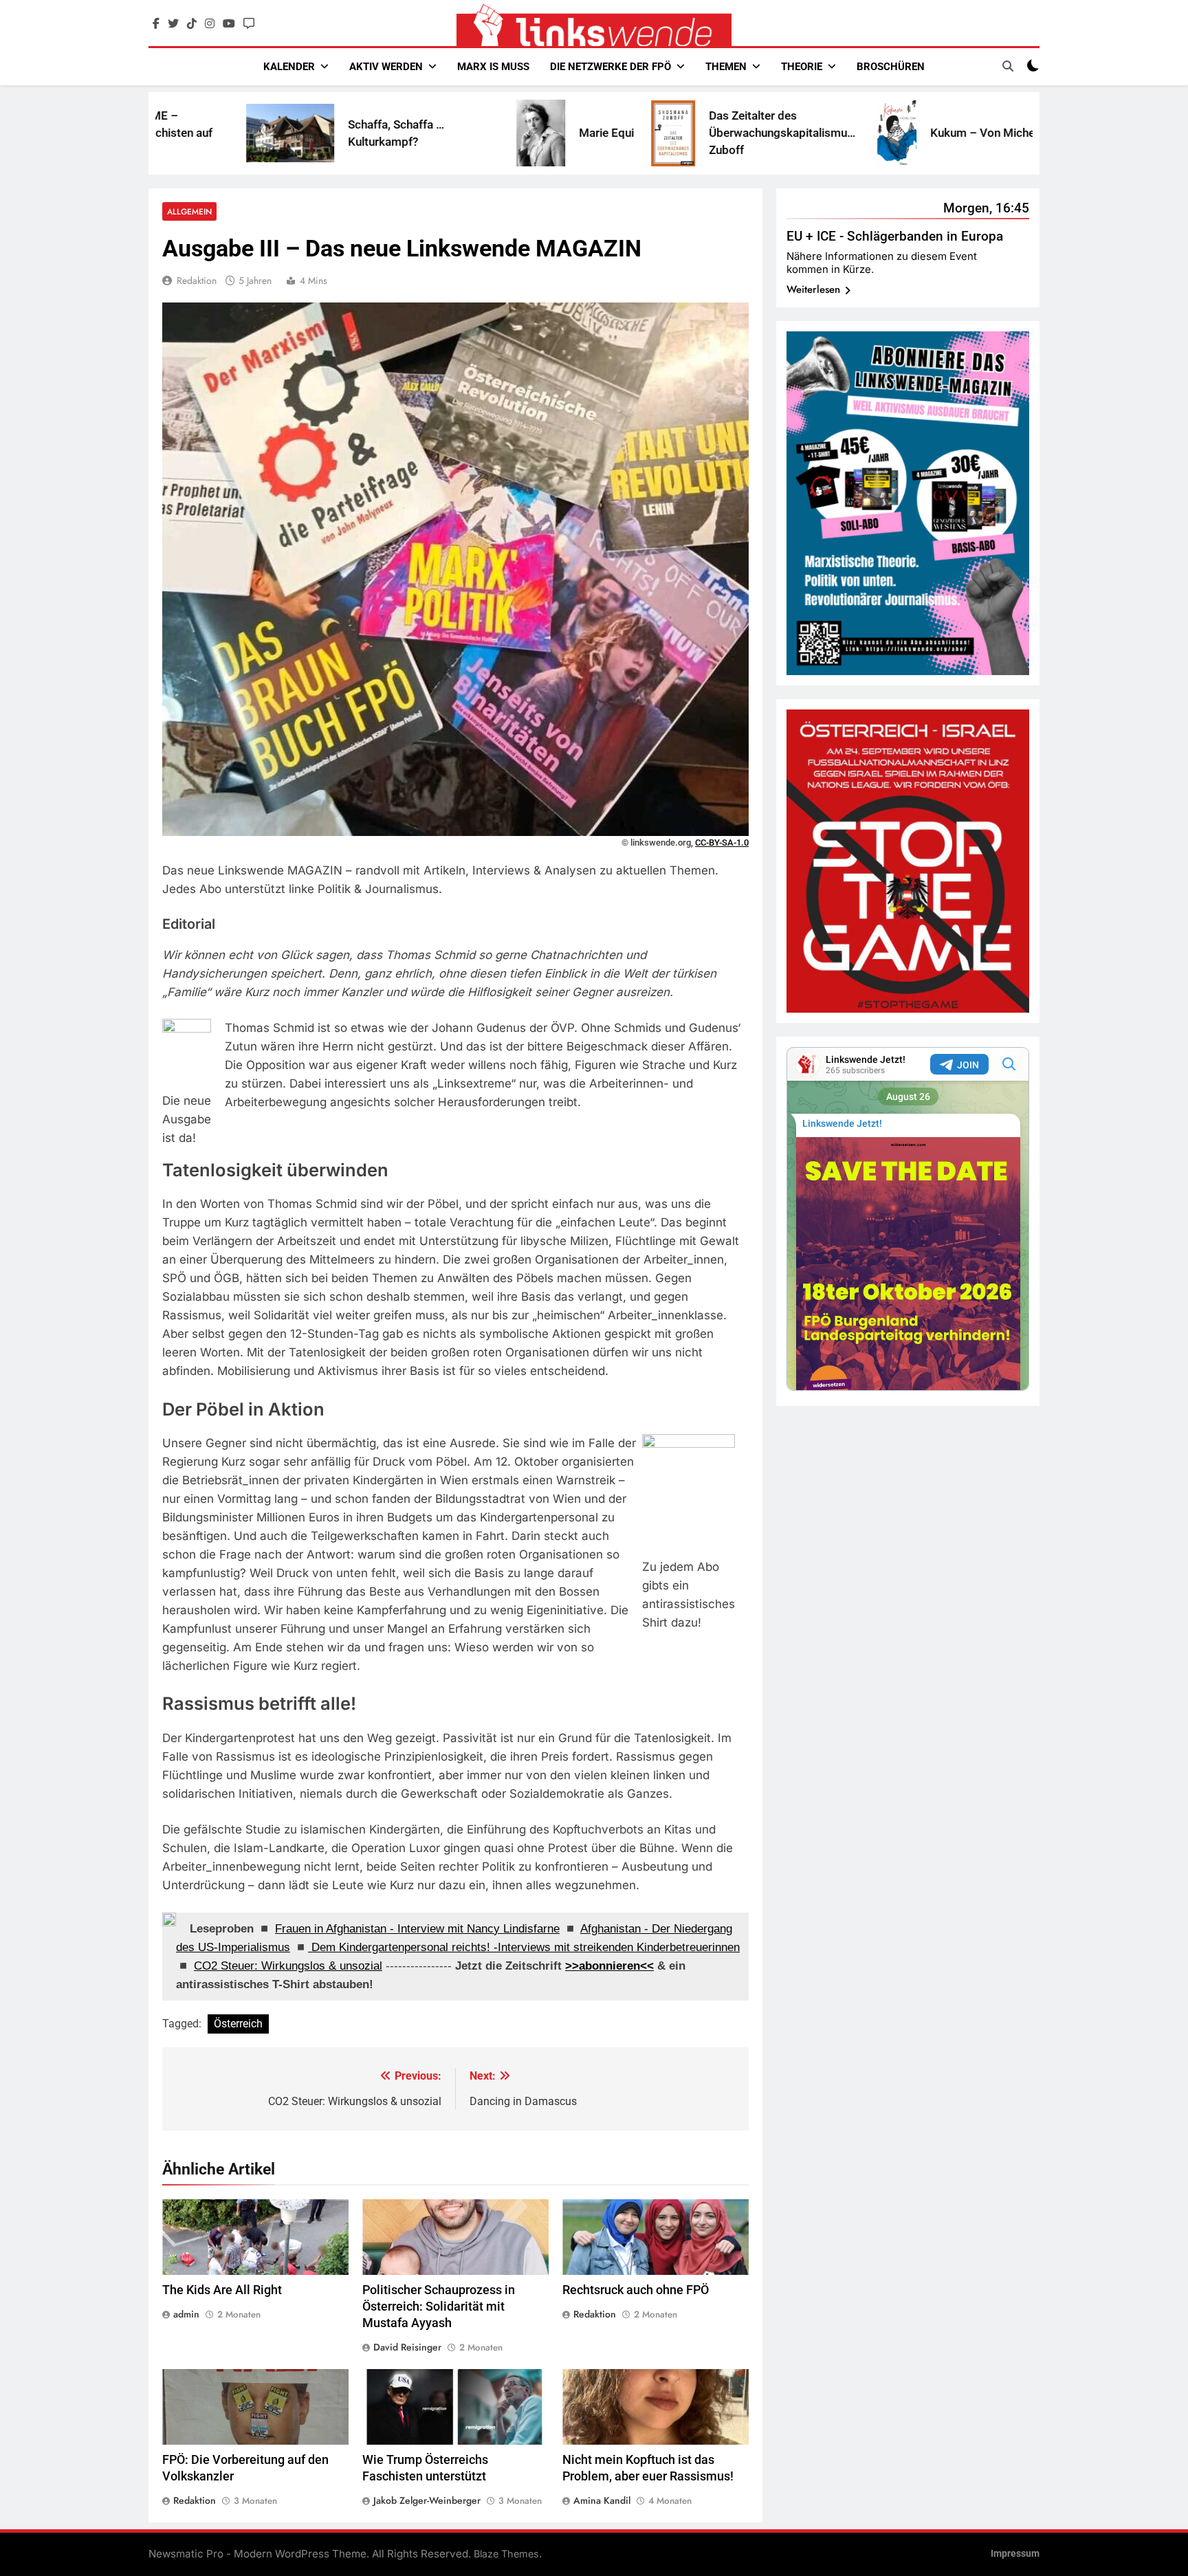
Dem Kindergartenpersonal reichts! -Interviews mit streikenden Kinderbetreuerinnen (524, 1947)
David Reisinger (407, 2347)
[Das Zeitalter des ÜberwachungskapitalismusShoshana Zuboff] (528, 133)
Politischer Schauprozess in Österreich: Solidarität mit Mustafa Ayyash (439, 2307)
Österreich (238, 2024)
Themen (726, 67)
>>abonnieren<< (609, 1966)
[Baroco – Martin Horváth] (957, 133)
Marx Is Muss (493, 67)
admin (186, 2314)
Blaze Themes (506, 2554)
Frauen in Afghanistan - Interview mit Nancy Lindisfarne (417, 1929)
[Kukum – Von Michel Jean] (752, 133)
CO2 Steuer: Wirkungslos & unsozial (288, 1966)
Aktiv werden (386, 67)
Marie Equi (461, 133)
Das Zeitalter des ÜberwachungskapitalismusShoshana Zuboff (661, 133)
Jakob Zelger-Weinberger (427, 2500)
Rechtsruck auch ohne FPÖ (636, 2290)
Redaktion (197, 280)
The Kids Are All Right (222, 2290)
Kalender (289, 67)
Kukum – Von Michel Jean (852, 133)
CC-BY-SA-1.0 (722, 843)
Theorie (802, 67)
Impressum (1015, 2554)
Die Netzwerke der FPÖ (610, 67)
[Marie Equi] (396, 133)
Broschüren (891, 67)
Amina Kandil (602, 2500)
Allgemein (189, 211)
